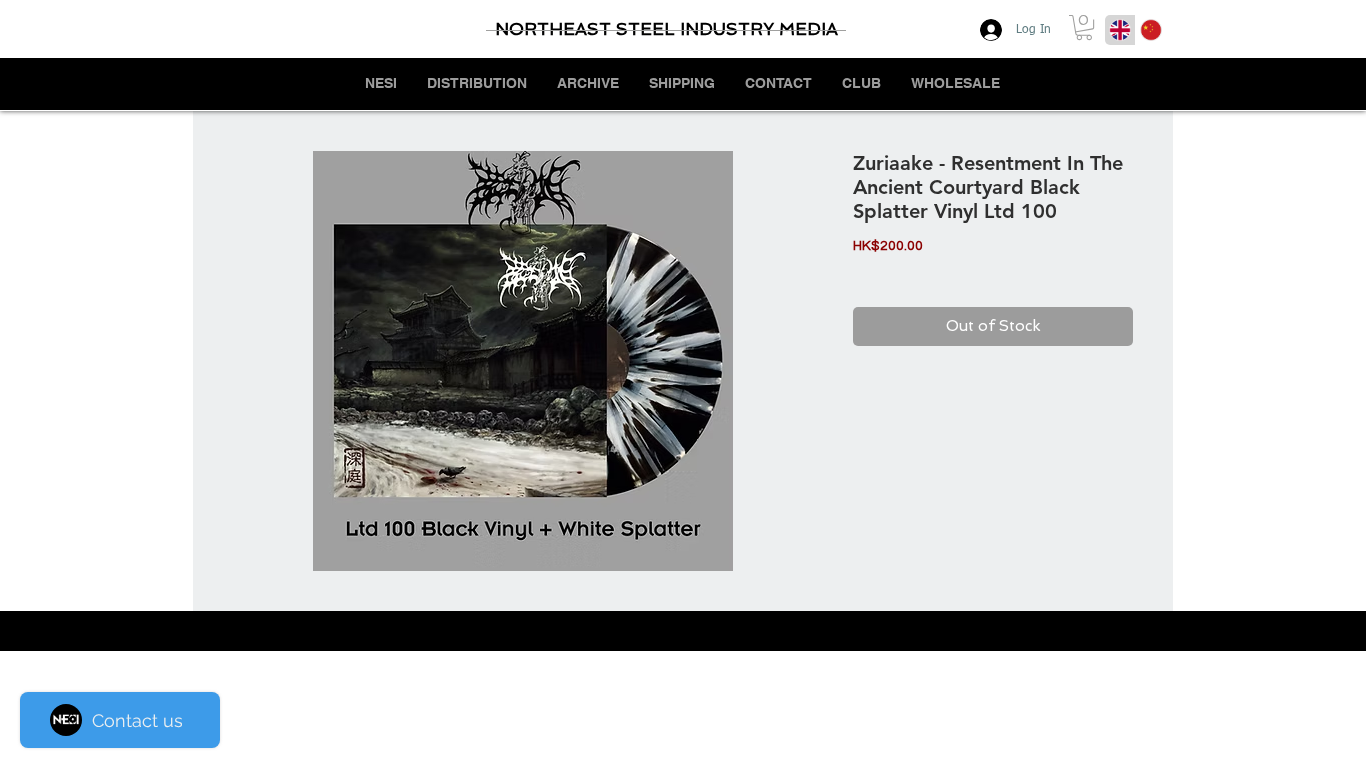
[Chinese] (1150, 30)
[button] (1084, 27)
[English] (1120, 30)
